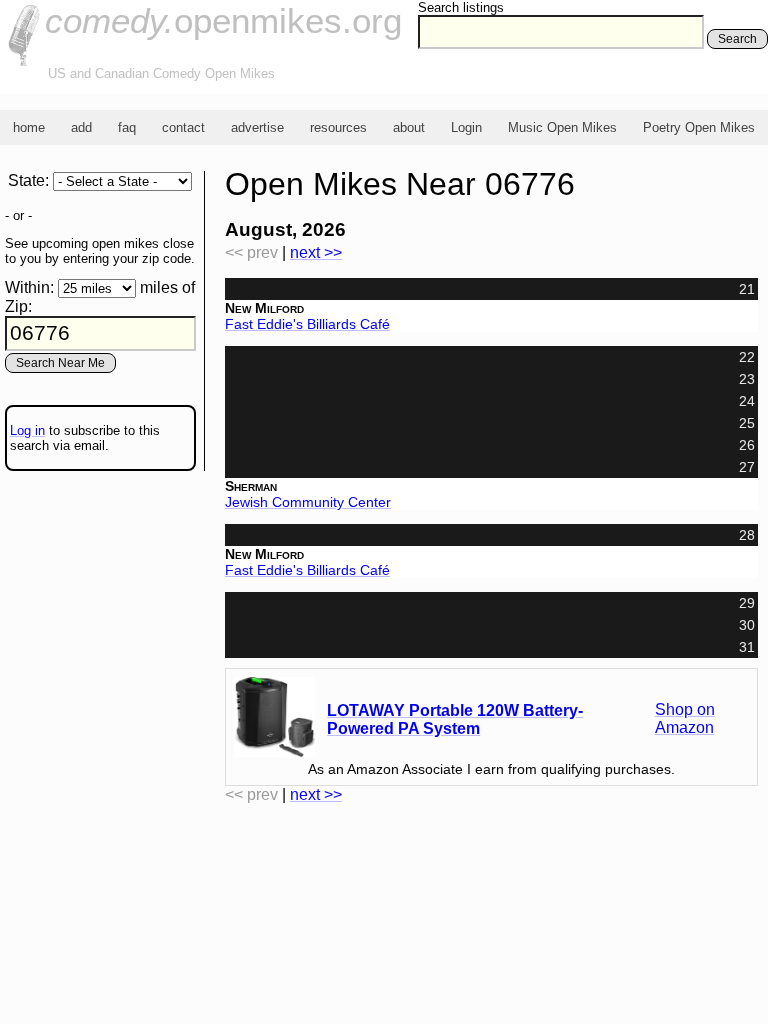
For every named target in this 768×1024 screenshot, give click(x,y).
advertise (257, 127)
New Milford (264, 308)
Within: (29, 287)
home (29, 127)
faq (127, 127)
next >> (316, 252)
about (409, 127)
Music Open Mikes (562, 127)
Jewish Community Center (308, 502)
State (26, 180)
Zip (16, 306)
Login (466, 127)
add (81, 127)
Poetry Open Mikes (699, 127)
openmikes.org (223, 20)
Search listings (461, 7)
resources (338, 127)
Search (737, 39)
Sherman (251, 486)
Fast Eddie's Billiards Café (307, 324)
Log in (27, 430)
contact (183, 127)
